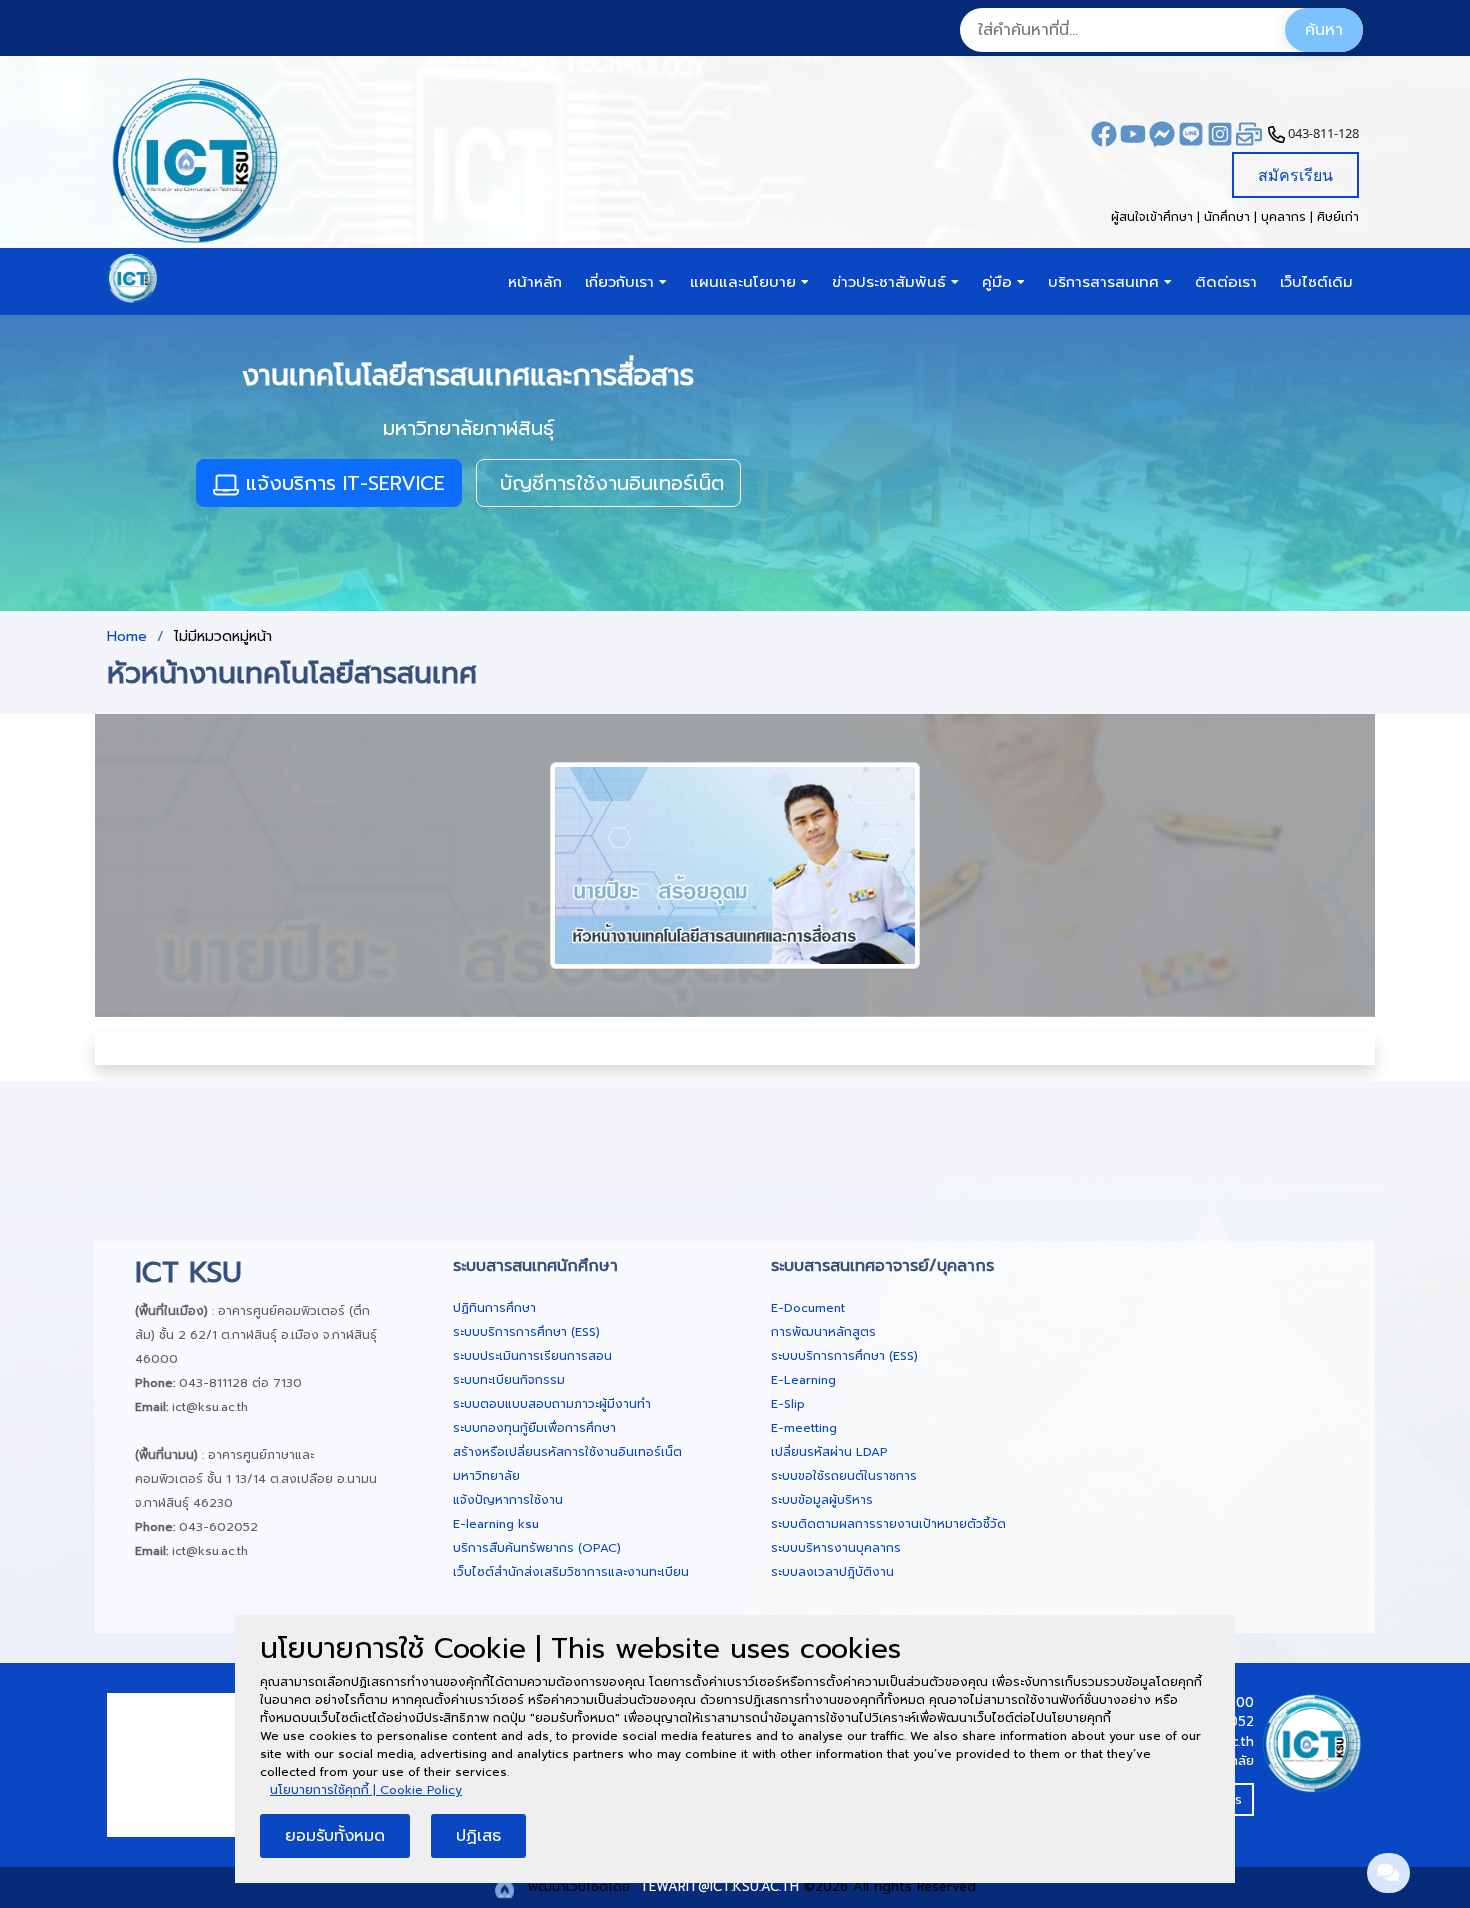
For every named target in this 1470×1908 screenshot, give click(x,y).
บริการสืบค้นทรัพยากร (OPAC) (537, 1548)
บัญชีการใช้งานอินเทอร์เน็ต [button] (608, 483)
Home (127, 636)
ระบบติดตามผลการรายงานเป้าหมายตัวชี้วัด (888, 1524)
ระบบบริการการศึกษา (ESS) (526, 1332)
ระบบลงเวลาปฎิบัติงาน (832, 1572)
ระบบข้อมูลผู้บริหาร (822, 1500)
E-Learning (803, 1380)
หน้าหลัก (535, 282)
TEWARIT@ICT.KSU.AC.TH (717, 1886)
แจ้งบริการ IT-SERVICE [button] (342, 483)
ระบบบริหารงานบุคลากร (836, 1548)
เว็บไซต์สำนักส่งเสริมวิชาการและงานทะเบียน (571, 1572)
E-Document (808, 1308)
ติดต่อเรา (1226, 282)
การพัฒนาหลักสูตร (823, 1332)
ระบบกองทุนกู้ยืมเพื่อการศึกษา (534, 1428)
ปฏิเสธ (478, 1836)
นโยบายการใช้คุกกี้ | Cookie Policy (366, 1790)
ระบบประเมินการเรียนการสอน (532, 1356)
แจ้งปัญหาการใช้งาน (508, 1500)
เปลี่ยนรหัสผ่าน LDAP (829, 1452)
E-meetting (804, 1428)
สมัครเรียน (1295, 175)
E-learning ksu (496, 1524)
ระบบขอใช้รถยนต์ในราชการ (844, 1476)
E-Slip (788, 1404)
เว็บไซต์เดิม (1316, 282)
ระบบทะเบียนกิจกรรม (509, 1380)
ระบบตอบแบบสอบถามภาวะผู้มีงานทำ (552, 1404)
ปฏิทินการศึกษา (494, 1308)
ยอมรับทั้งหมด (335, 1836)
